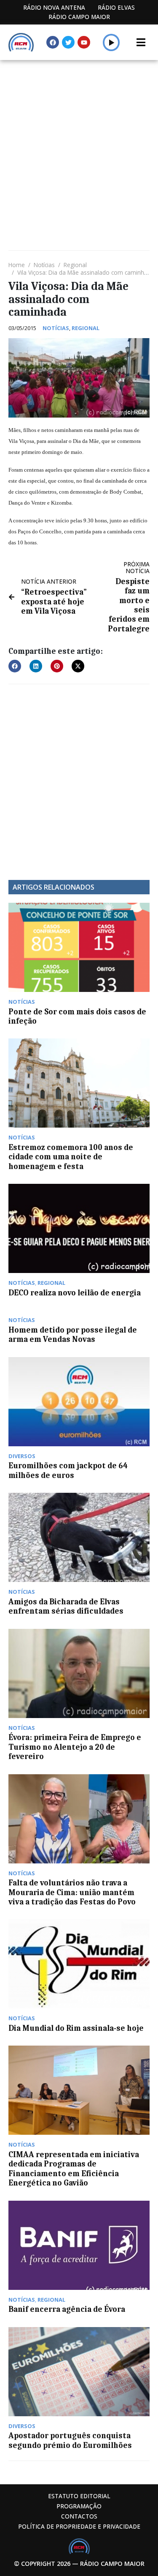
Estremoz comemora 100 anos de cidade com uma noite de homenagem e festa (71, 1157)
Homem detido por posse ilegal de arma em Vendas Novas (73, 1335)
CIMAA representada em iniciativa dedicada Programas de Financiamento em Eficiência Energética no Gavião (74, 2169)
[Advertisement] (79, 143)
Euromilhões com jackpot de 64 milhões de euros (68, 1470)
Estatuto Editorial (79, 2496)
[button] (111, 42)
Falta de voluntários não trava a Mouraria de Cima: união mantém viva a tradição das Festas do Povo (72, 1892)
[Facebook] (53, 42)
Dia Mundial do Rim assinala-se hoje (76, 2028)
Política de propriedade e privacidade (79, 2526)
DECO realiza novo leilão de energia (75, 1293)
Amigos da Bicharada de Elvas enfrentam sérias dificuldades (66, 1606)
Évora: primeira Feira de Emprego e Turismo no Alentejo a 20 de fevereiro (75, 1747)
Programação (79, 2506)
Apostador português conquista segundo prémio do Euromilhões (70, 2440)
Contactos (79, 2516)
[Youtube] (84, 42)
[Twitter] (68, 42)
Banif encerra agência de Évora (67, 2309)
